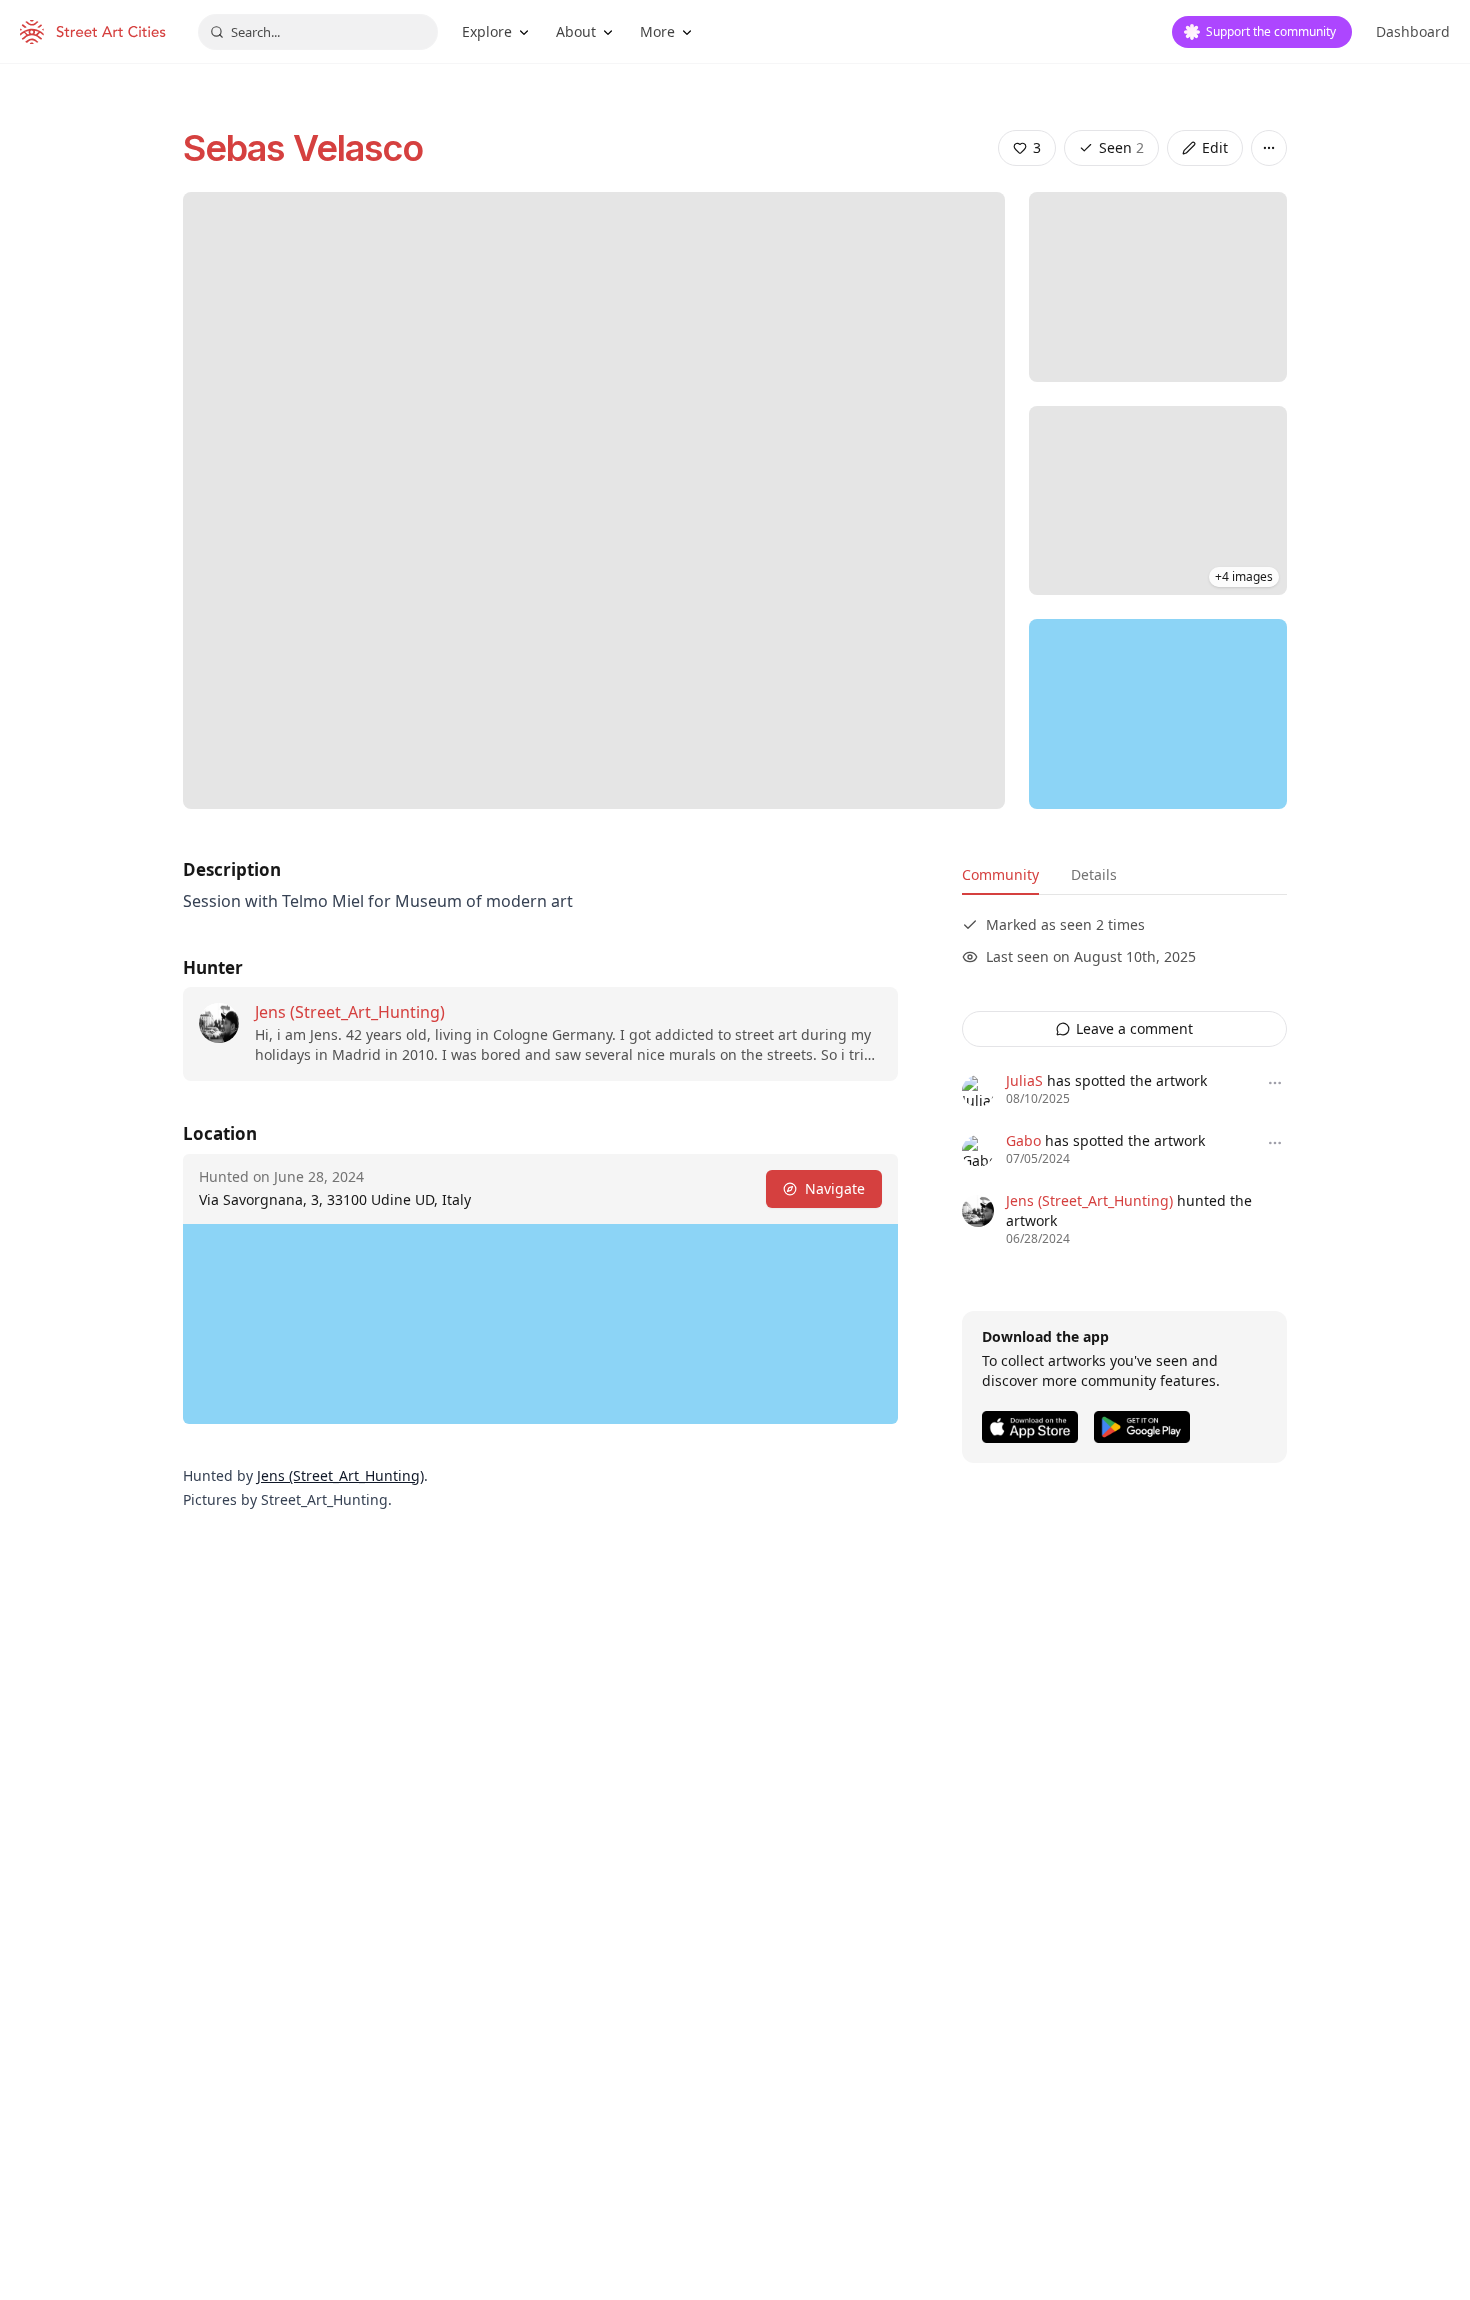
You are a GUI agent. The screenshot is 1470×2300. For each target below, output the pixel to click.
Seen (1121, 147)
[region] (1158, 714)
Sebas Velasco (303, 148)
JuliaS (1024, 1080)
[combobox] (318, 32)
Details (1094, 874)
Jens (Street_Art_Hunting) (350, 1012)
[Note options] (1275, 1083)
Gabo (1023, 1140)
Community (1000, 874)
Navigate (835, 1188)
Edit (1215, 147)
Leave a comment (1134, 1028)
